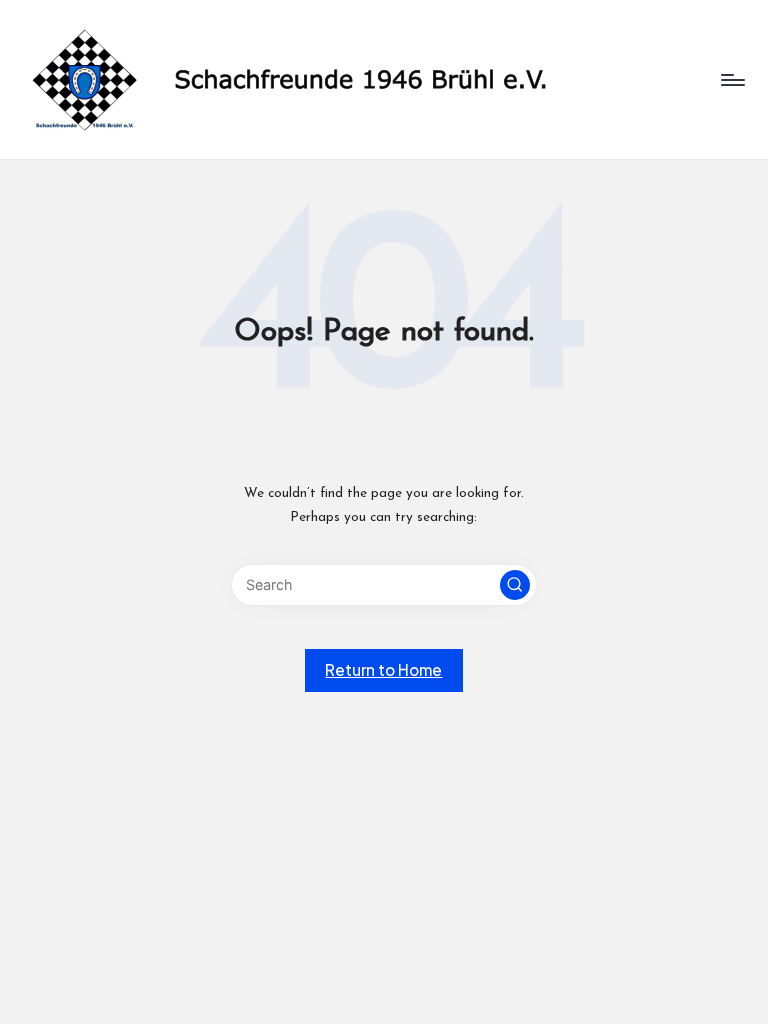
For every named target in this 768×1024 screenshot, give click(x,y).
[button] (515, 585)
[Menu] (731, 80)
